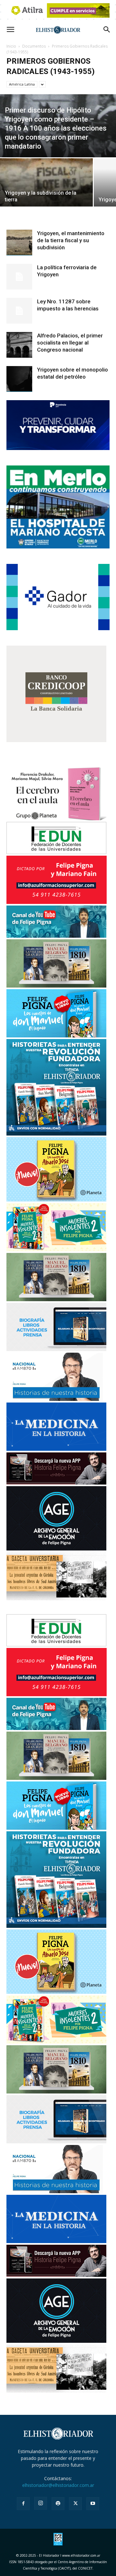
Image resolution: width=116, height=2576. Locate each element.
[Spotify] (58, 2504)
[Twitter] (75, 2504)
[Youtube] (93, 2504)
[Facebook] (23, 2504)
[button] (10, 30)
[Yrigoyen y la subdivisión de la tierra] (46, 187)
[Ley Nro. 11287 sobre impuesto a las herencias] (19, 311)
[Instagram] (41, 2503)
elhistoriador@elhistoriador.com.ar (58, 2485)
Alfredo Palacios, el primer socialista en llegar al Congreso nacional (70, 343)
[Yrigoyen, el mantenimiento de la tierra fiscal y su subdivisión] (19, 243)
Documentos (34, 46)
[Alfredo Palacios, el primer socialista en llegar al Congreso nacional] (19, 345)
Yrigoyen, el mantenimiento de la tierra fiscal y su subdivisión (71, 240)
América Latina (22, 84)
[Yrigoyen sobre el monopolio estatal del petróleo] (19, 379)
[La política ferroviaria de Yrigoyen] (19, 277)
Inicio (11, 46)
